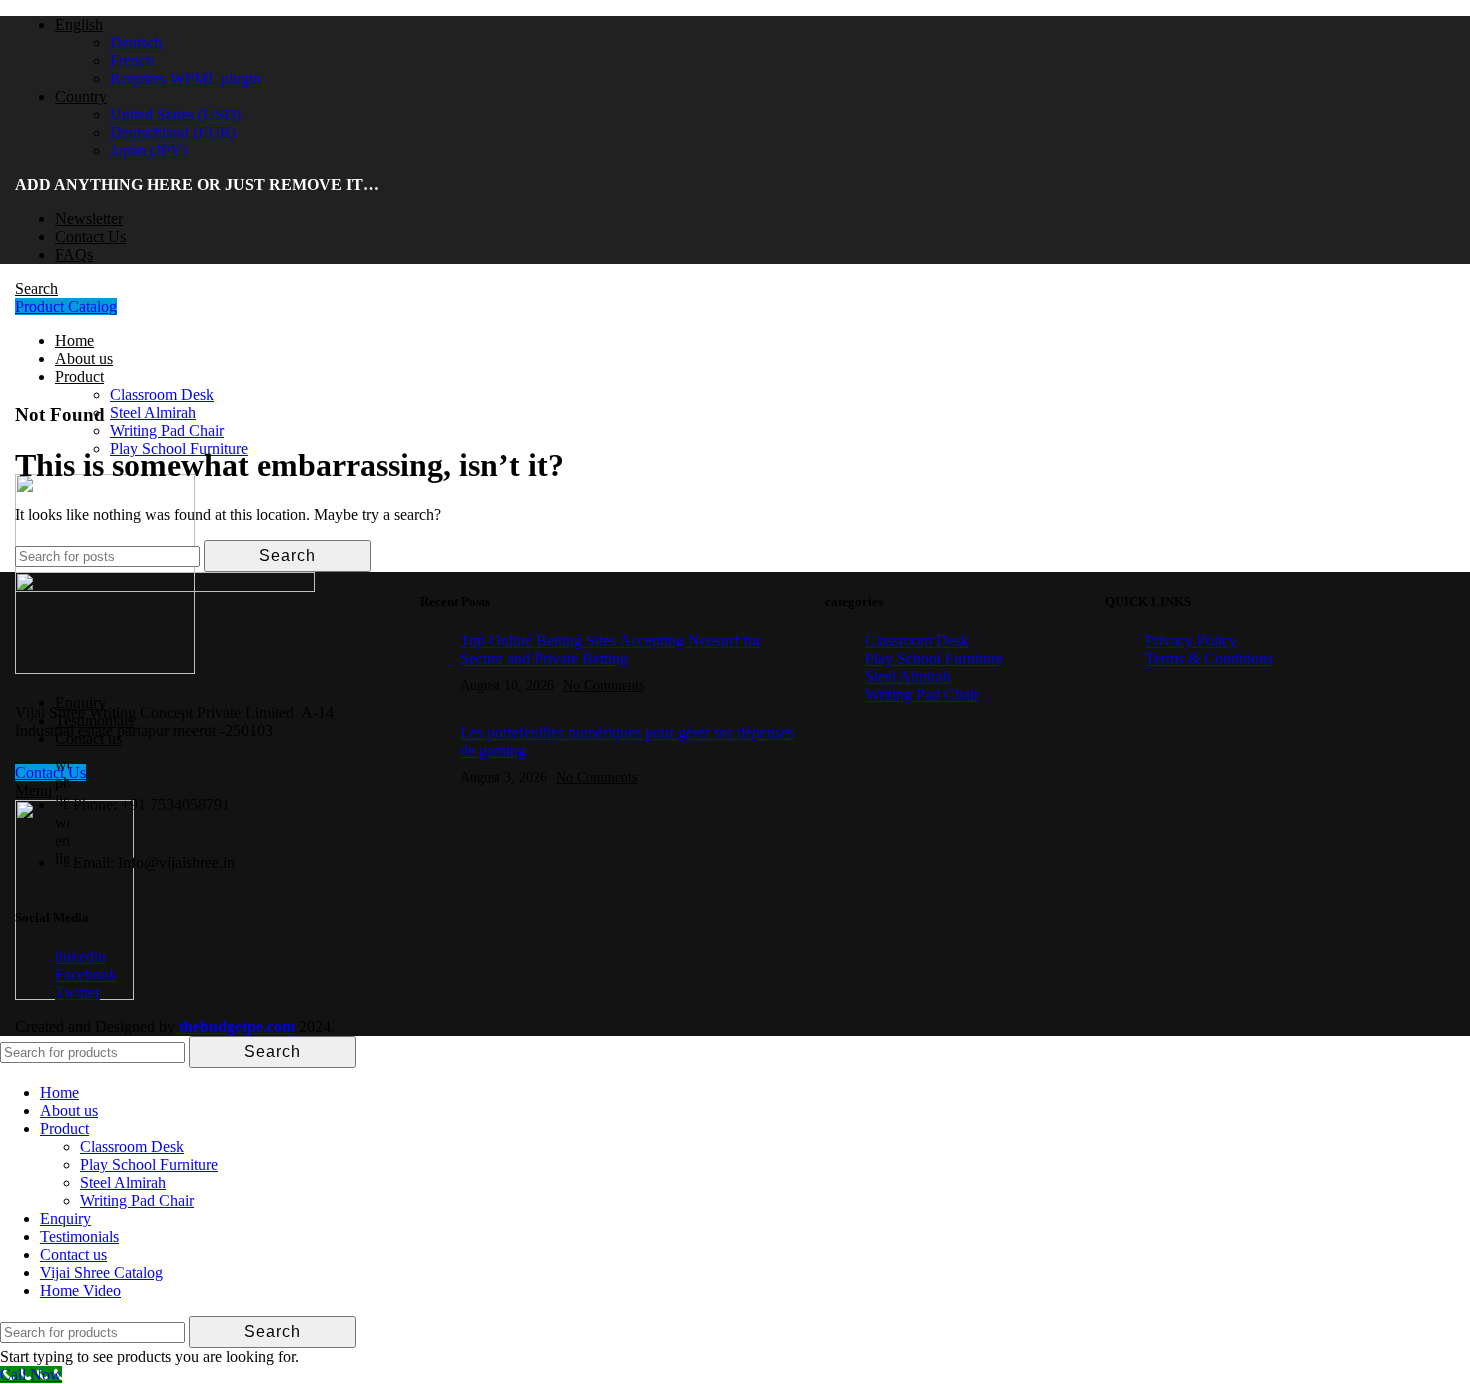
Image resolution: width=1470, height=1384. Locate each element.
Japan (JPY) (148, 150)
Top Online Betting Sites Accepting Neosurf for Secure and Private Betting (610, 649)
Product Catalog (66, 306)
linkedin (80, 956)
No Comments (603, 685)
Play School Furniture (934, 658)
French (132, 60)
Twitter (77, 992)
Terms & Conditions (1209, 658)
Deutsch (136, 42)
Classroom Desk (917, 640)
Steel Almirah (908, 676)
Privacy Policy (1191, 640)
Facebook (86, 974)
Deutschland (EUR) (173, 132)
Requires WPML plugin (185, 78)
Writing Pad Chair (922, 694)
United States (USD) (175, 114)
